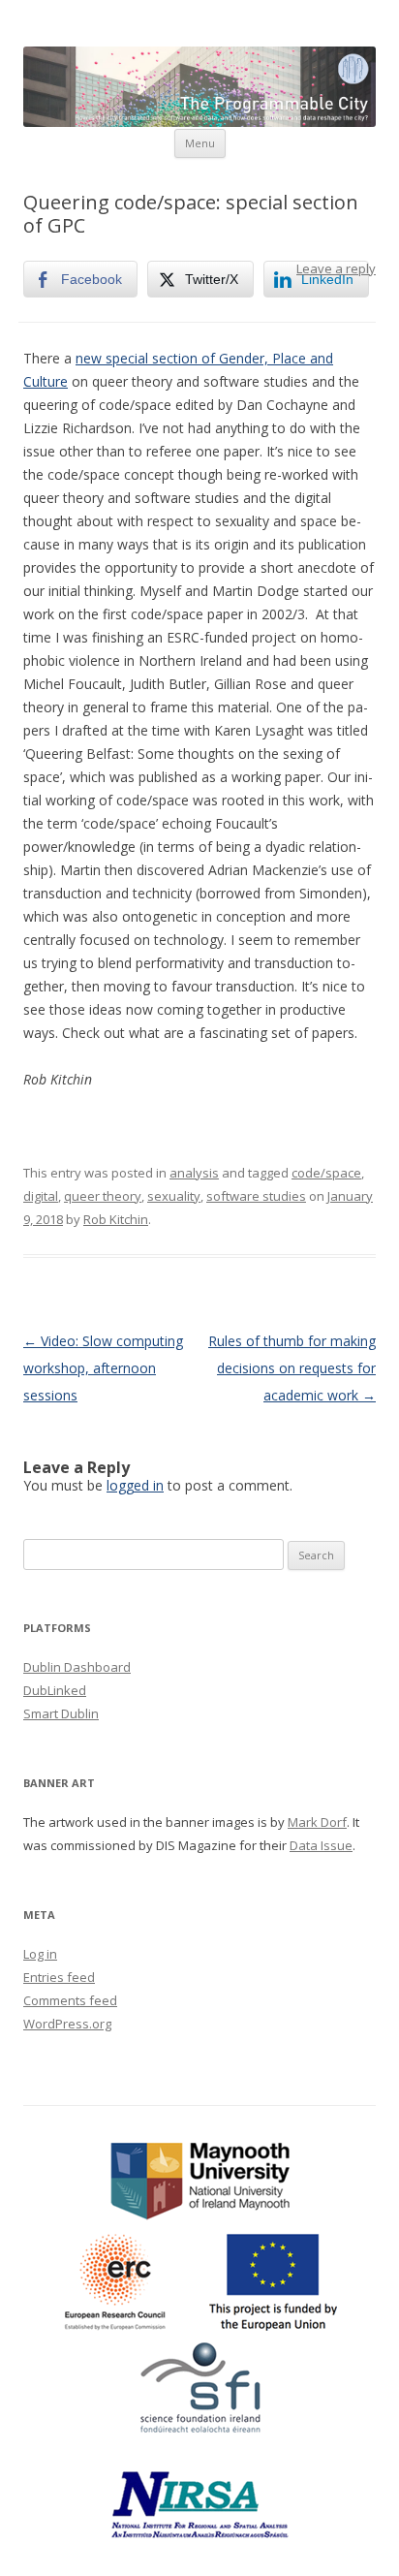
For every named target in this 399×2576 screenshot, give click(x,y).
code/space (326, 1173)
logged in (135, 1485)
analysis (194, 1173)
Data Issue (321, 1845)
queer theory (103, 1196)
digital (41, 1196)
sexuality (174, 1196)
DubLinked (55, 1690)
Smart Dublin (61, 1713)
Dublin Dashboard (77, 1667)
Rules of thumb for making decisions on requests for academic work (292, 1368)
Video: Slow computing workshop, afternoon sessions (103, 1368)
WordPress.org (67, 2024)
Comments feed (70, 2000)
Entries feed (59, 1977)
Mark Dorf (317, 1822)
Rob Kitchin (116, 1219)
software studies (256, 1196)
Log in (40, 1954)
